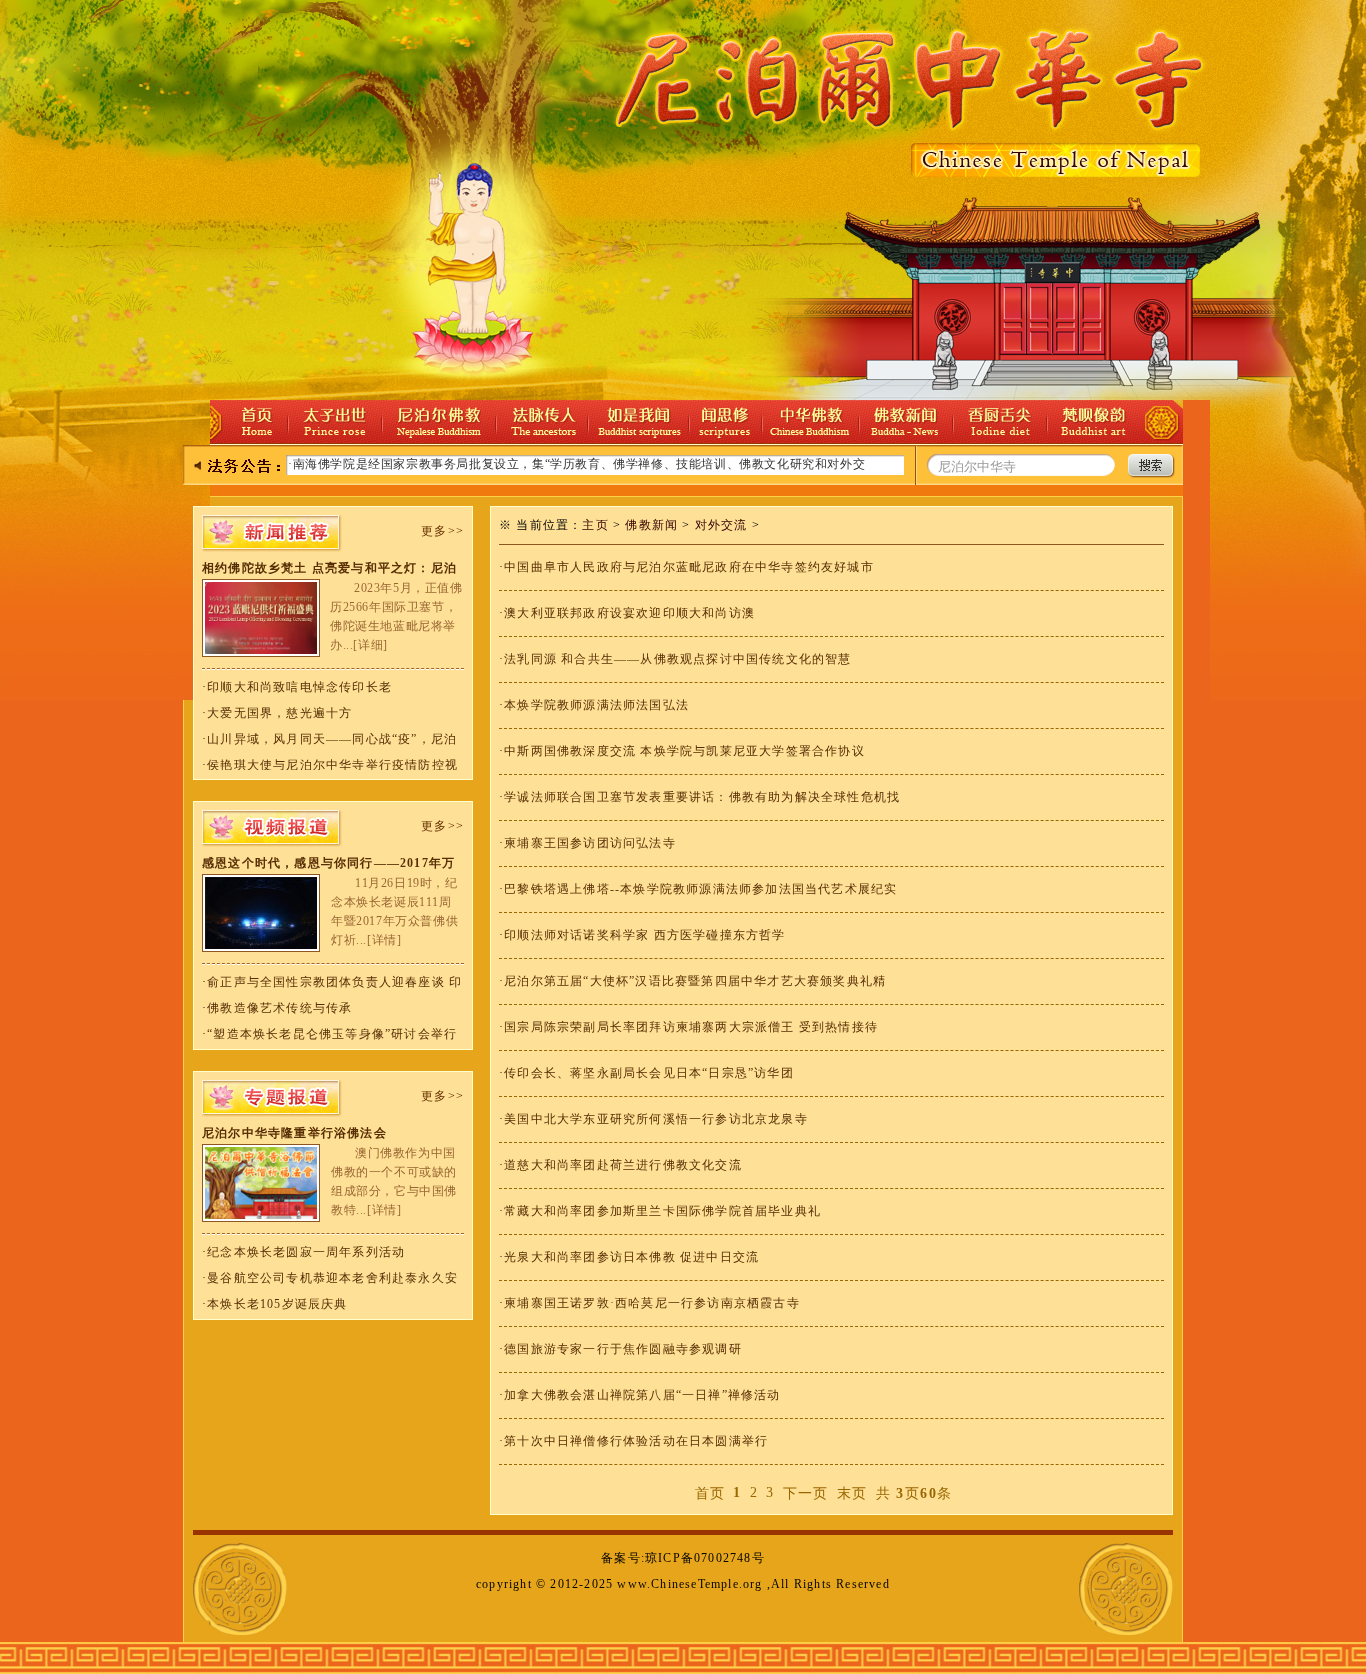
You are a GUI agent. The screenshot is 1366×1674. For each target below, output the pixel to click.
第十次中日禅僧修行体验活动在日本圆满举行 (636, 1441)
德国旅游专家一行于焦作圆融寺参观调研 (623, 1349)
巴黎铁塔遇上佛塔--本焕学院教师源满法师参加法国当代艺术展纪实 (700, 889)
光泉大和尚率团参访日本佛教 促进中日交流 (631, 1257)
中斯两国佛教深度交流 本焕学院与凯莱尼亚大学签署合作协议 (684, 751)
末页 (852, 1493)
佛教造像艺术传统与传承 (279, 1008)
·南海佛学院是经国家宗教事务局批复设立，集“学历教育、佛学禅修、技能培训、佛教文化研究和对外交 (576, 464)
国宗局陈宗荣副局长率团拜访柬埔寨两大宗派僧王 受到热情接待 (691, 1027)
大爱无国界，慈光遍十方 (279, 713)
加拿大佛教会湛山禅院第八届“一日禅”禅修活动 (642, 1395)
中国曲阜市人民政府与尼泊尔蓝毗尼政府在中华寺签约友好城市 (689, 567)
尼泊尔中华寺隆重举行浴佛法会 (294, 1133)
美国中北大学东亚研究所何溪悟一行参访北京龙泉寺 (656, 1119)
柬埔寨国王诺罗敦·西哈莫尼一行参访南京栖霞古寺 (652, 1303)
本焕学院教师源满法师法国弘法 (596, 705)
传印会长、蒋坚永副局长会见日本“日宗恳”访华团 (649, 1073)
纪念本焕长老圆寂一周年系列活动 (306, 1252)
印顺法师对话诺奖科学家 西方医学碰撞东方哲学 (644, 935)
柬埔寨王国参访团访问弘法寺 (590, 843)
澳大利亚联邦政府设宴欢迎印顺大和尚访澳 (629, 613)
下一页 (806, 1493)
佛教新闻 (651, 525)
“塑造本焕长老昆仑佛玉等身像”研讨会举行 (332, 1034)
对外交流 (721, 525)
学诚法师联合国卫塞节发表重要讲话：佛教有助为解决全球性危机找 (702, 797)
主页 (595, 525)
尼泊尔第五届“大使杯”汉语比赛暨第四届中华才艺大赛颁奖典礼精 (695, 981)
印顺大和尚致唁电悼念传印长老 (299, 687)
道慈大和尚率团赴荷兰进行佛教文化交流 (623, 1165)
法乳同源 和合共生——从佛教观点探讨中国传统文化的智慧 (677, 659)
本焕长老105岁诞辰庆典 (277, 1304)
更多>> (442, 531)
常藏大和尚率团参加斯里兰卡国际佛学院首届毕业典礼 (662, 1211)
